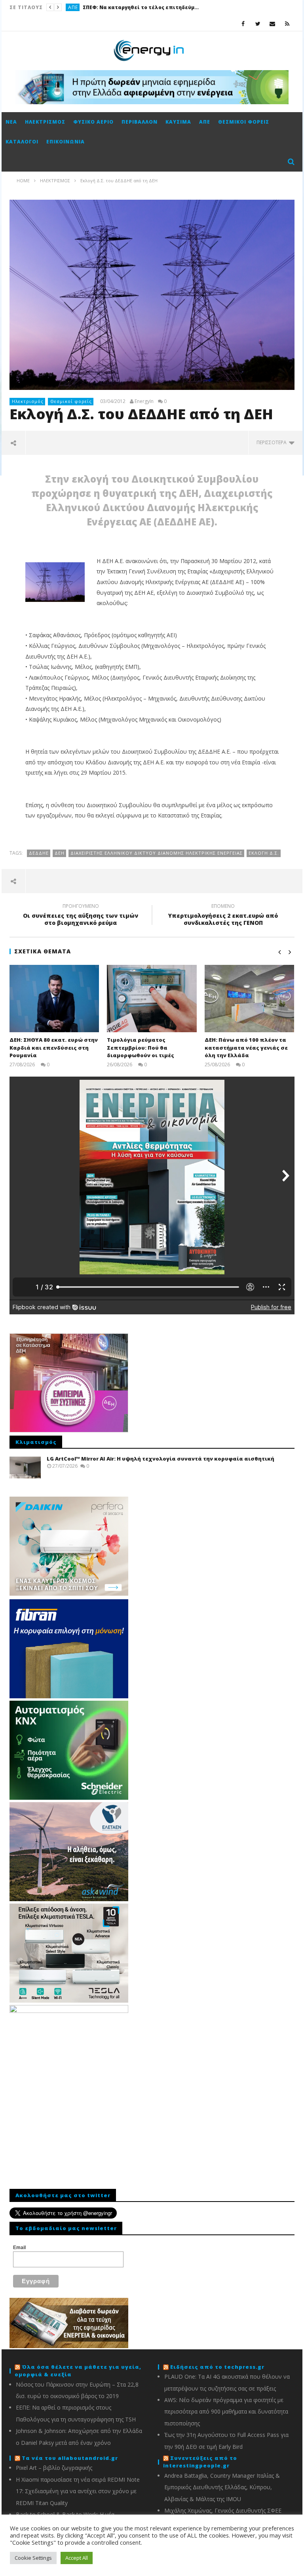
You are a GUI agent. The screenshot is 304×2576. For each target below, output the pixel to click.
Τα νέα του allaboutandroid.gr (70, 2458)
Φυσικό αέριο (93, 122)
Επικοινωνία (66, 142)
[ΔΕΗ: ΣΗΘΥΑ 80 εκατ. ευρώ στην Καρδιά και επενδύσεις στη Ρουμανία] (54, 999)
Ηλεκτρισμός (45, 122)
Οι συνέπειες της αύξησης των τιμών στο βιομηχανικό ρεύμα (81, 916)
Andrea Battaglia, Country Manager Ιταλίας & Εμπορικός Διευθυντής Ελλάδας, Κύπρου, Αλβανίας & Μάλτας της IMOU (222, 2487)
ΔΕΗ (60, 853)
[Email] (273, 24)
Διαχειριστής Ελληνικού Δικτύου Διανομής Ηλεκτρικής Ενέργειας (157, 853)
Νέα (11, 122)
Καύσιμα (178, 122)
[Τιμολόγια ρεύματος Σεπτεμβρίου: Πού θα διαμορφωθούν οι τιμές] (152, 999)
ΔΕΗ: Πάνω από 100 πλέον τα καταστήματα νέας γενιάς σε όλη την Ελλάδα (246, 1047)
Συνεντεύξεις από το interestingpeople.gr (200, 2462)
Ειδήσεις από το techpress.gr (217, 2367)
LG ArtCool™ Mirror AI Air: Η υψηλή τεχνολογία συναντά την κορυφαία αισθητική (161, 1459)
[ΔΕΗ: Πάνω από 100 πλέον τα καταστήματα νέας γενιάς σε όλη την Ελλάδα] (250, 999)
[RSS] (287, 24)
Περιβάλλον (140, 122)
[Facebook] (243, 24)
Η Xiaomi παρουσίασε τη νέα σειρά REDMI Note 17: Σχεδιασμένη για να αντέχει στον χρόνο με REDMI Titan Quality (78, 2491)
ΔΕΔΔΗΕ (39, 853)
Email (19, 2248)
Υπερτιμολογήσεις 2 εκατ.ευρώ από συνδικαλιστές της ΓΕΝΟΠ (223, 916)
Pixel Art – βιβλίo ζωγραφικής (54, 2468)
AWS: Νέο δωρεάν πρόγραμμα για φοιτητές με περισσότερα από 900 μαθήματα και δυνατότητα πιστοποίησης (226, 2412)
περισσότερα (273, 442)
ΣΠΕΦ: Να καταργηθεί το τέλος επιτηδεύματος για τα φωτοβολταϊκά (142, 7)
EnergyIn (144, 401)
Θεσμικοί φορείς (244, 122)
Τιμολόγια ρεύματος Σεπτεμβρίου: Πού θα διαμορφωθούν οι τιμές (141, 1047)
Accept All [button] (77, 2558)
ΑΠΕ (73, 7)
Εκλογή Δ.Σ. (264, 853)
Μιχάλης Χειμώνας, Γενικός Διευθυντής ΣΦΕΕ (223, 2510)
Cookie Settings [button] (33, 2558)
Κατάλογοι (22, 142)
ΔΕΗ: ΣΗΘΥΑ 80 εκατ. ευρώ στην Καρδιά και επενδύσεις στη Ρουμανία (54, 1047)
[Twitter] (258, 24)
